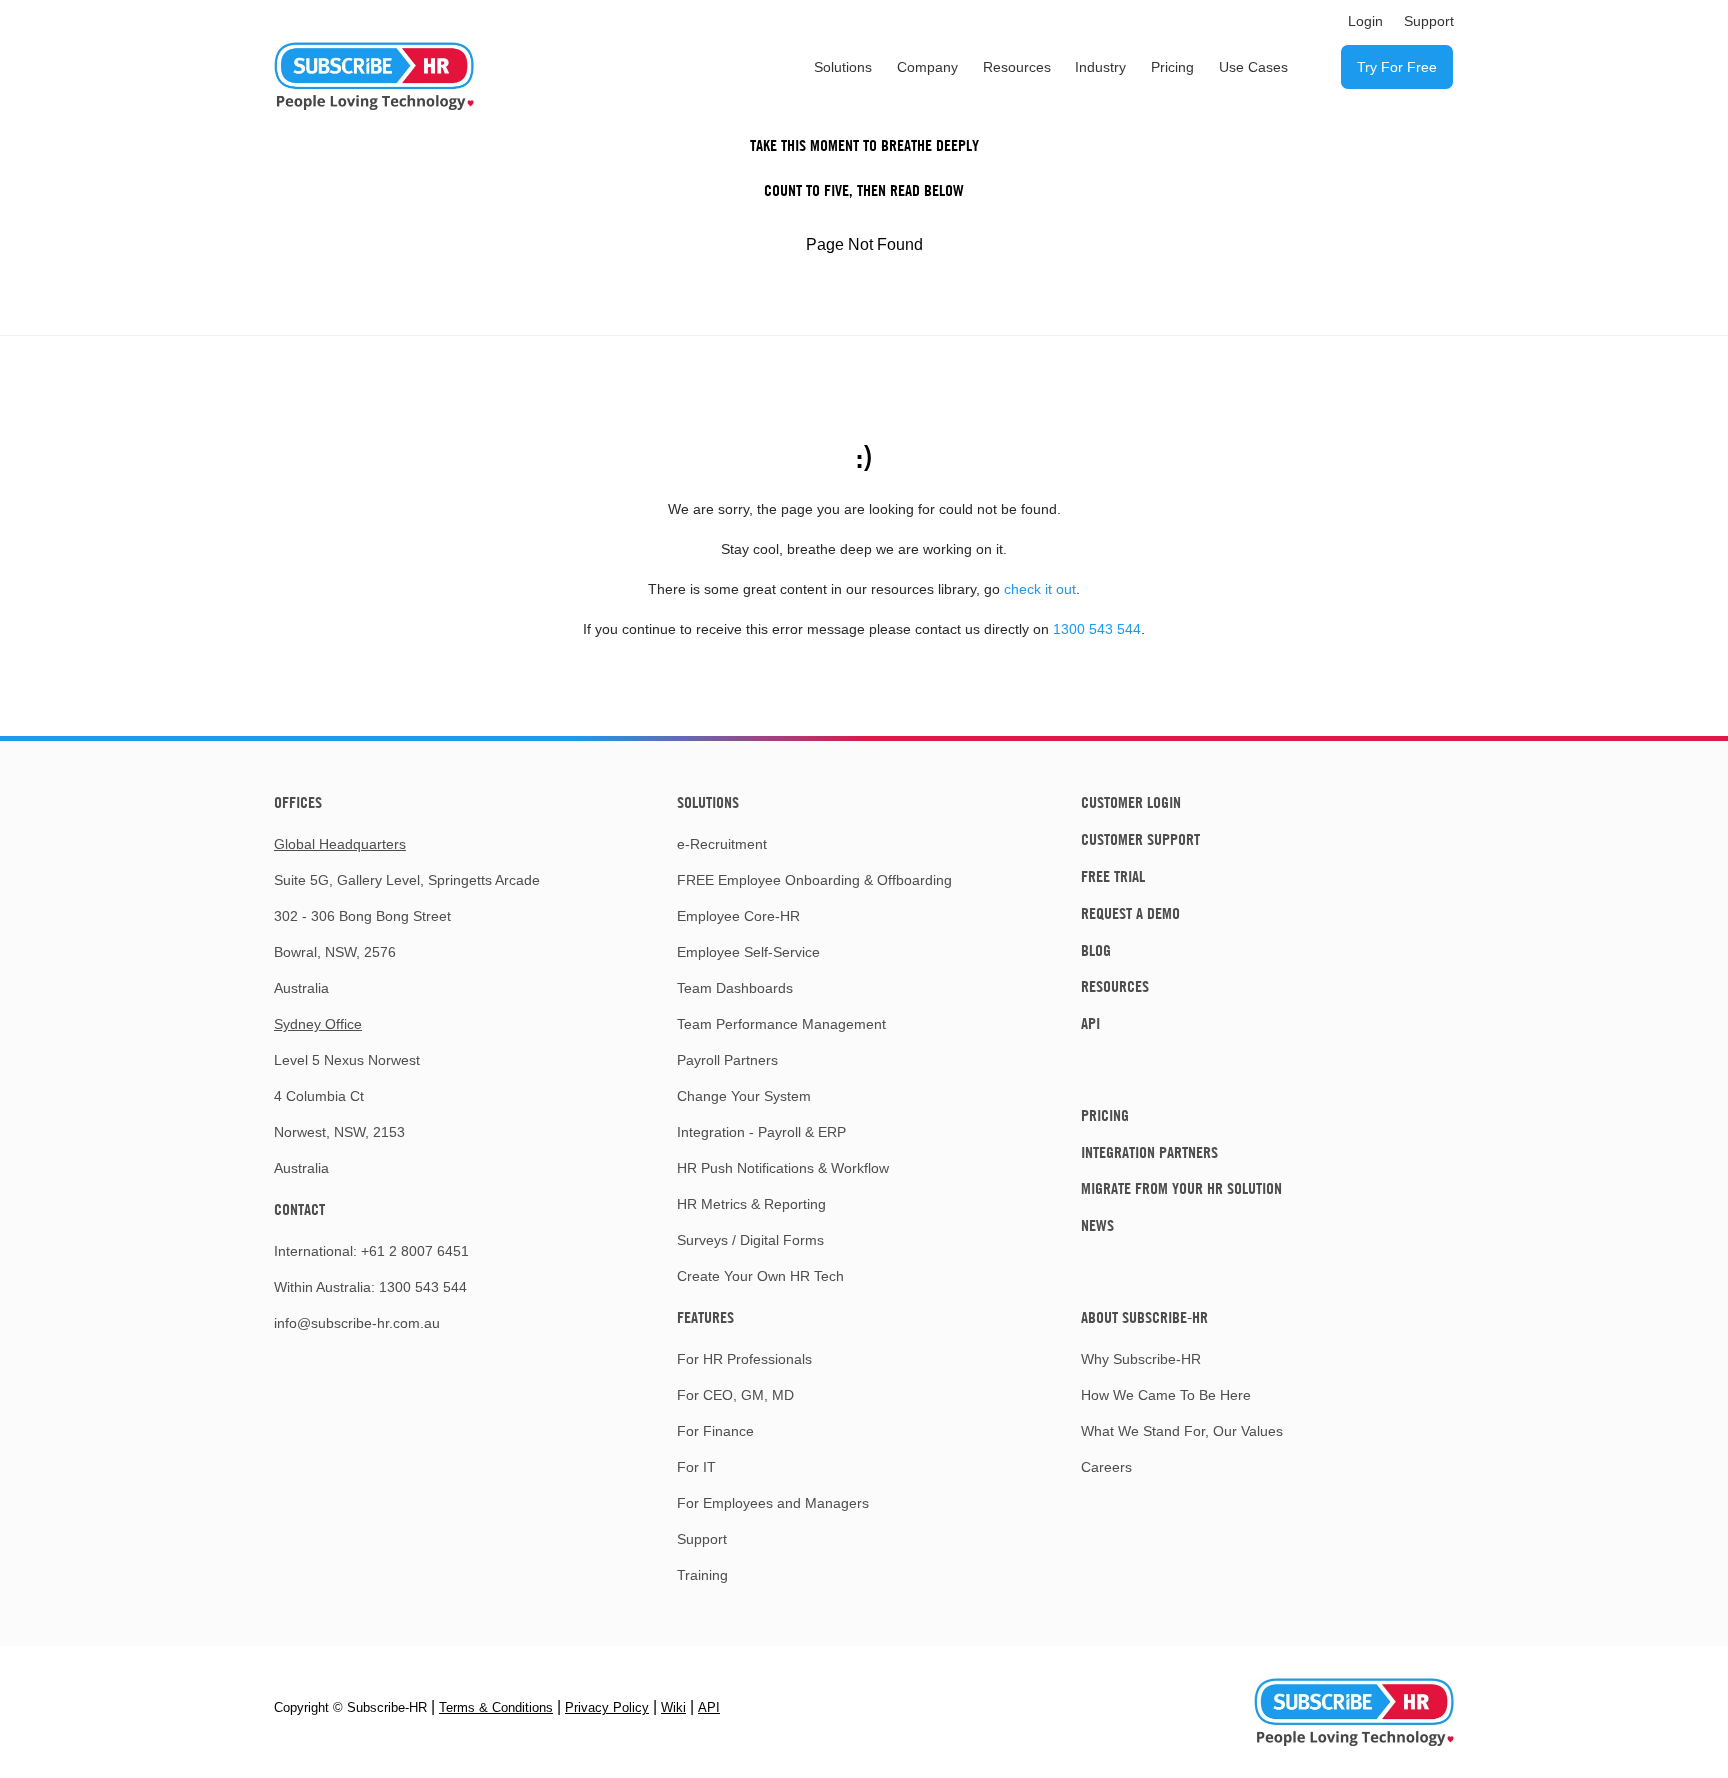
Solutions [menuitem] (843, 67)
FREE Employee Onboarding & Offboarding (814, 880)
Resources (1115, 986)
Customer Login (1131, 802)
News (1097, 1225)
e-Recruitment (722, 844)
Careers (1106, 1467)
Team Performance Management (781, 1024)
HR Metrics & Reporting (751, 1204)
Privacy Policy (607, 1707)
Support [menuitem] (1429, 21)
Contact (299, 1209)
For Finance (715, 1431)
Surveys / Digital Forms (750, 1240)
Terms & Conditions (496, 1707)
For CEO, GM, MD (735, 1395)
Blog (1096, 950)
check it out (1040, 589)
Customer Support (1140, 839)
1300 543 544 (1097, 629)
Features (705, 1317)
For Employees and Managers (773, 1503)
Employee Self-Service (748, 952)
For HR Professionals (744, 1359)
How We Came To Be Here (1166, 1395)
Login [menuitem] (1365, 21)
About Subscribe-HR (1144, 1317)
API (1090, 1023)
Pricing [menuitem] (1172, 67)
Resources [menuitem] (1017, 67)
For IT (696, 1467)
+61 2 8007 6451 (415, 1251)
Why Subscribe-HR (1141, 1359)
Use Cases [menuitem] (1253, 67)
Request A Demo (1130, 913)
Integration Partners (1149, 1152)
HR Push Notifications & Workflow (783, 1168)
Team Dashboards (735, 988)
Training (702, 1575)
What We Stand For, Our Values (1182, 1431)
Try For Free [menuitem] (1397, 67)
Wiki (673, 1707)
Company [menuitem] (927, 67)
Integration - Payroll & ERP (761, 1132)
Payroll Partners (727, 1060)
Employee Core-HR (738, 916)
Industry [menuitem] (1100, 67)
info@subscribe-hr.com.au (357, 1323)
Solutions (708, 802)
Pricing (1105, 1115)
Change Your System (744, 1096)
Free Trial (1113, 876)
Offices (298, 802)
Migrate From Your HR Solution (1181, 1188)
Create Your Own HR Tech (760, 1276)
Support (702, 1539)
